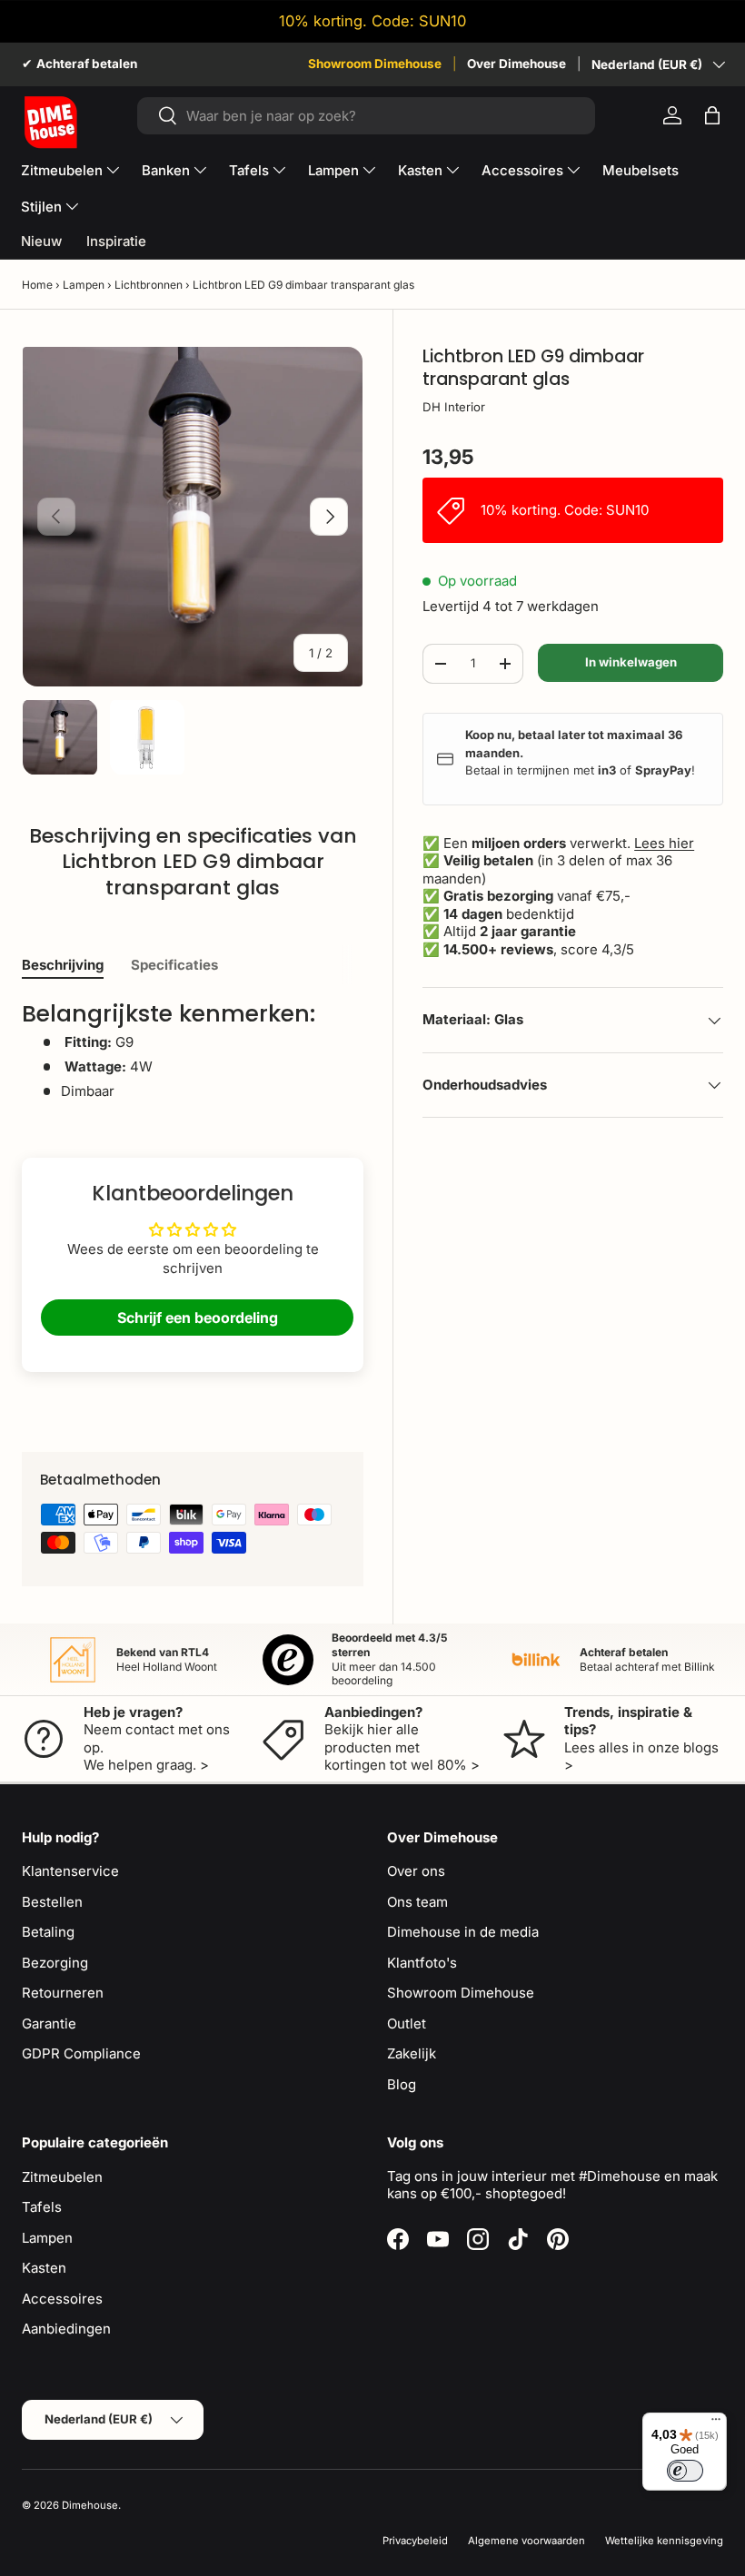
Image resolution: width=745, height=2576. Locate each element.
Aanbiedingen (66, 2329)
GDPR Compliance (81, 2053)
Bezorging (55, 1963)
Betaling (48, 1932)
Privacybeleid (415, 2541)
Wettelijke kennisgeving (664, 2541)
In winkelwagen (631, 662)
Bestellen (52, 1902)
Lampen (84, 285)
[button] (712, 115)
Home (37, 285)
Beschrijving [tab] (63, 965)
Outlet (407, 2023)
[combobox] (367, 116)
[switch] (685, 2471)
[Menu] (716, 2423)
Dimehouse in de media (463, 1932)
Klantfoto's (422, 1963)
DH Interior (454, 407)
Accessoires (62, 2299)
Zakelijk (412, 2053)
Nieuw (41, 241)
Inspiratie (116, 241)
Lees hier (664, 843)
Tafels (42, 2207)
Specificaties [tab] (174, 965)
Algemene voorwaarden (526, 2541)
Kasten (44, 2268)
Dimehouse (90, 2505)
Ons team (417, 1902)
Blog (402, 2084)
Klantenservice (70, 1871)
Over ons (416, 1871)
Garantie (49, 2023)
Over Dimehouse (517, 64)
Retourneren (63, 1993)
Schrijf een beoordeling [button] (198, 1318)
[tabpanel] (193, 1050)
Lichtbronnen (149, 285)
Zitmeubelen (62, 2177)
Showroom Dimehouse (375, 64)
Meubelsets (641, 170)
